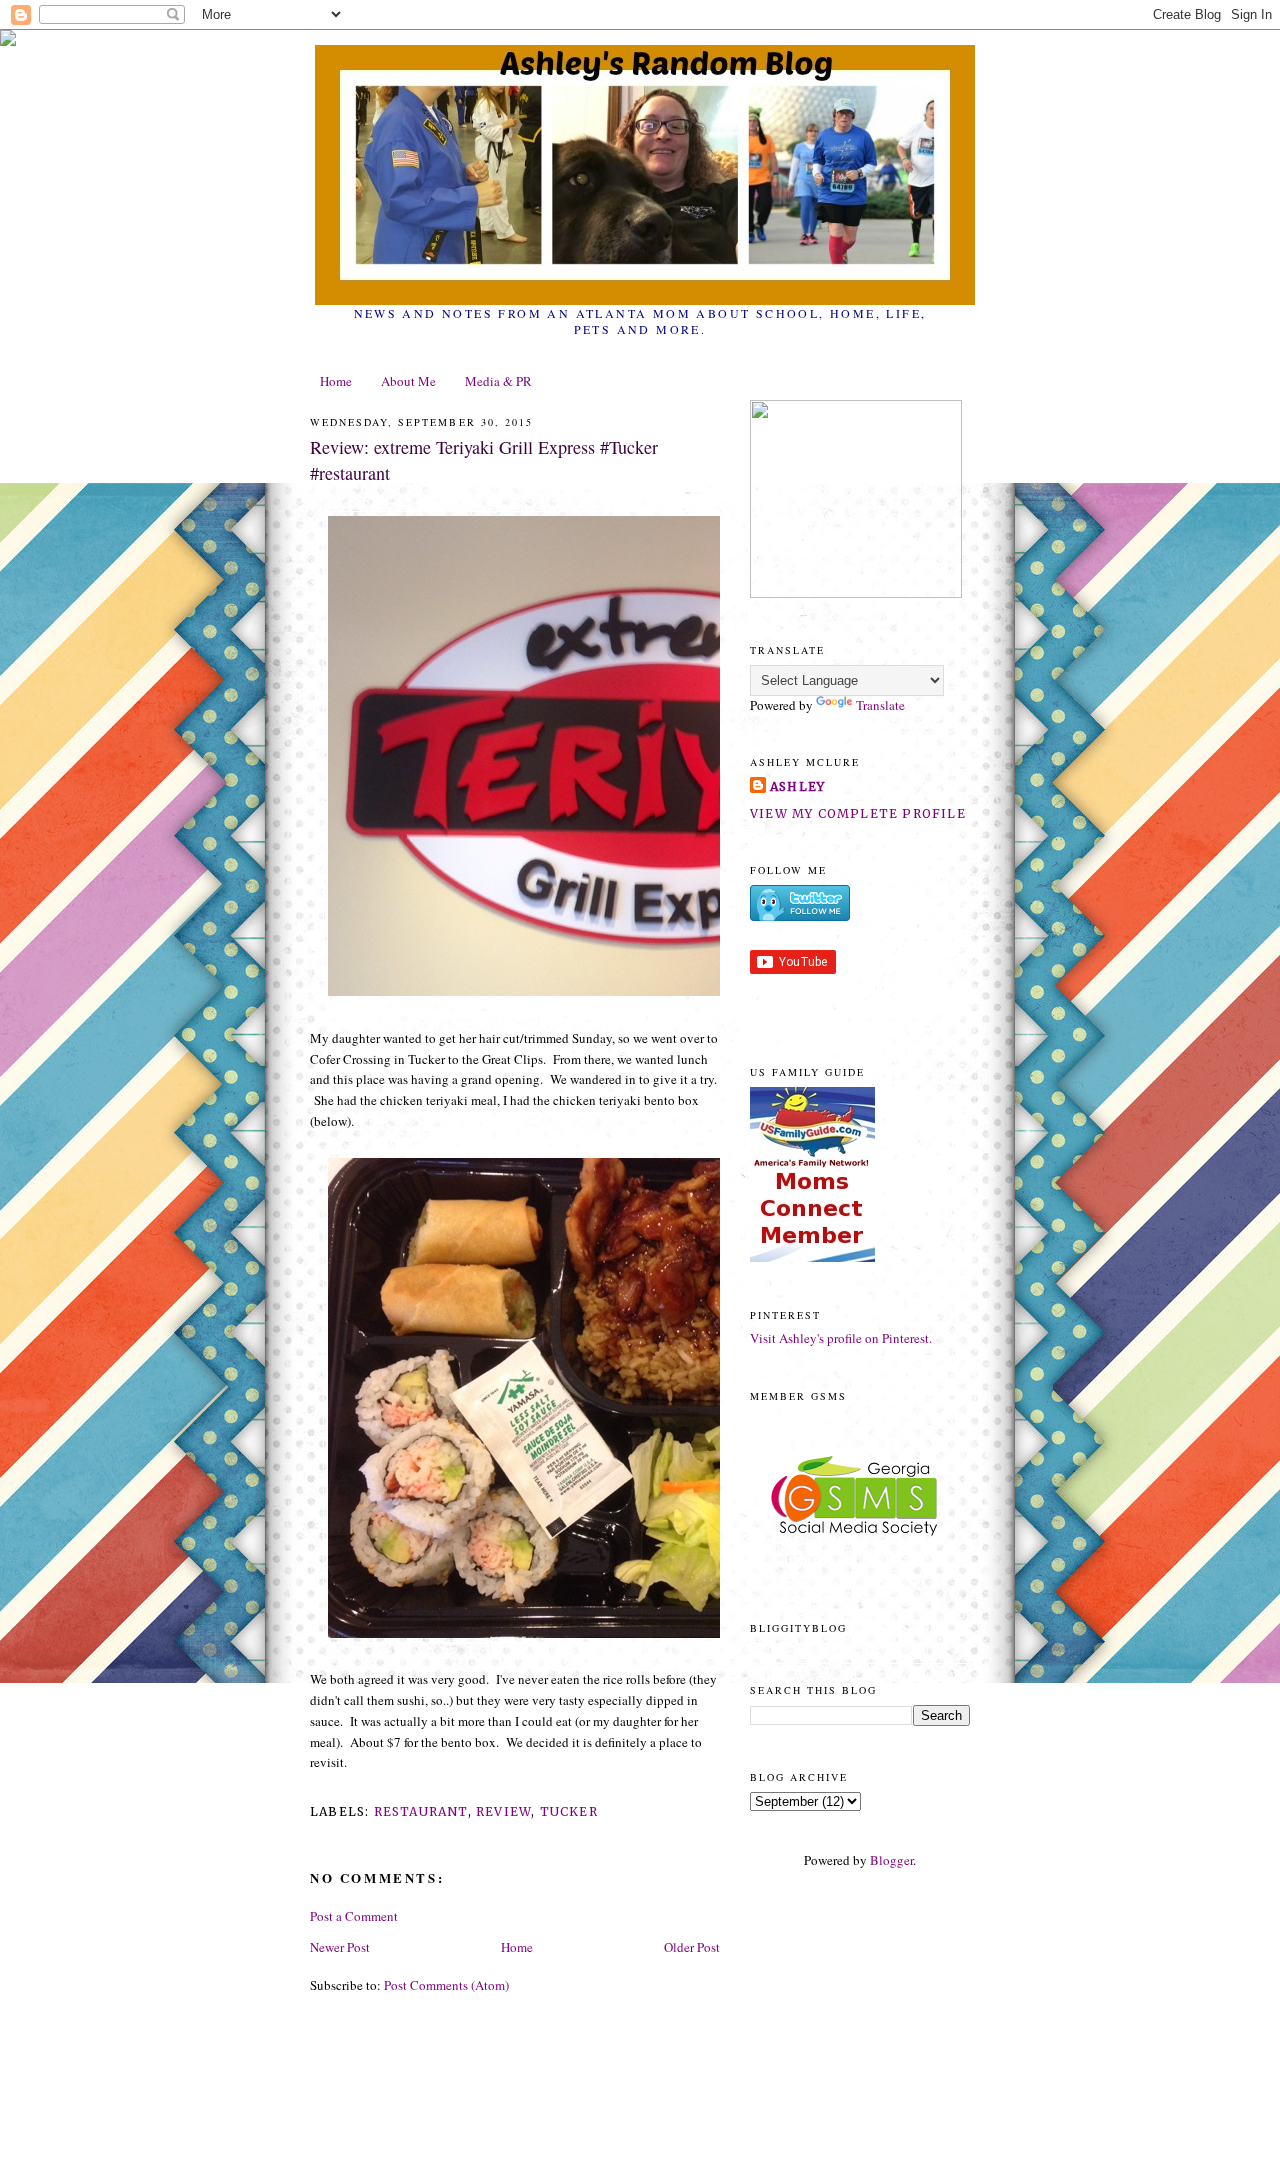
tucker (569, 1811)
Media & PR (498, 381)
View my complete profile (858, 813)
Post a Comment (354, 1916)
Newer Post (340, 1947)
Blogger (891, 1860)
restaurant (421, 1811)
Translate (880, 705)
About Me (408, 381)
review (503, 1811)
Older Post (692, 1947)
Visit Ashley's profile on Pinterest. (841, 1338)
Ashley (797, 786)
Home (336, 381)
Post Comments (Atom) (446, 1985)
